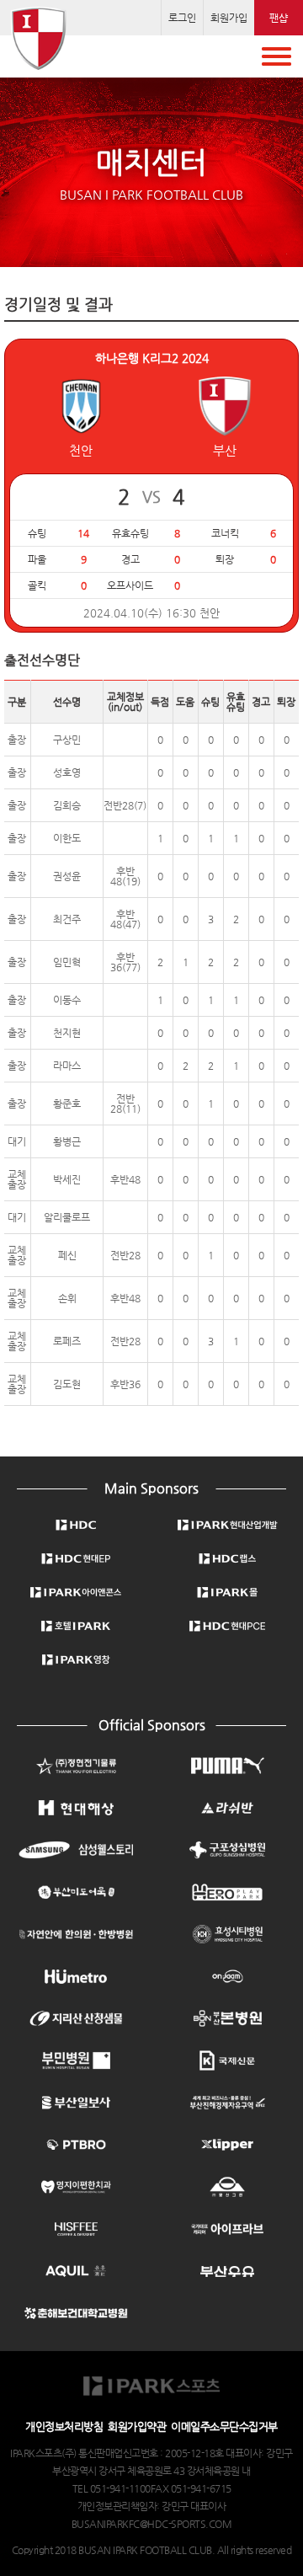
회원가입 (229, 18)
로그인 (182, 18)
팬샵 (279, 18)
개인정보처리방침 (64, 2426)
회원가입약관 (137, 2426)
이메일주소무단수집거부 (224, 2426)
